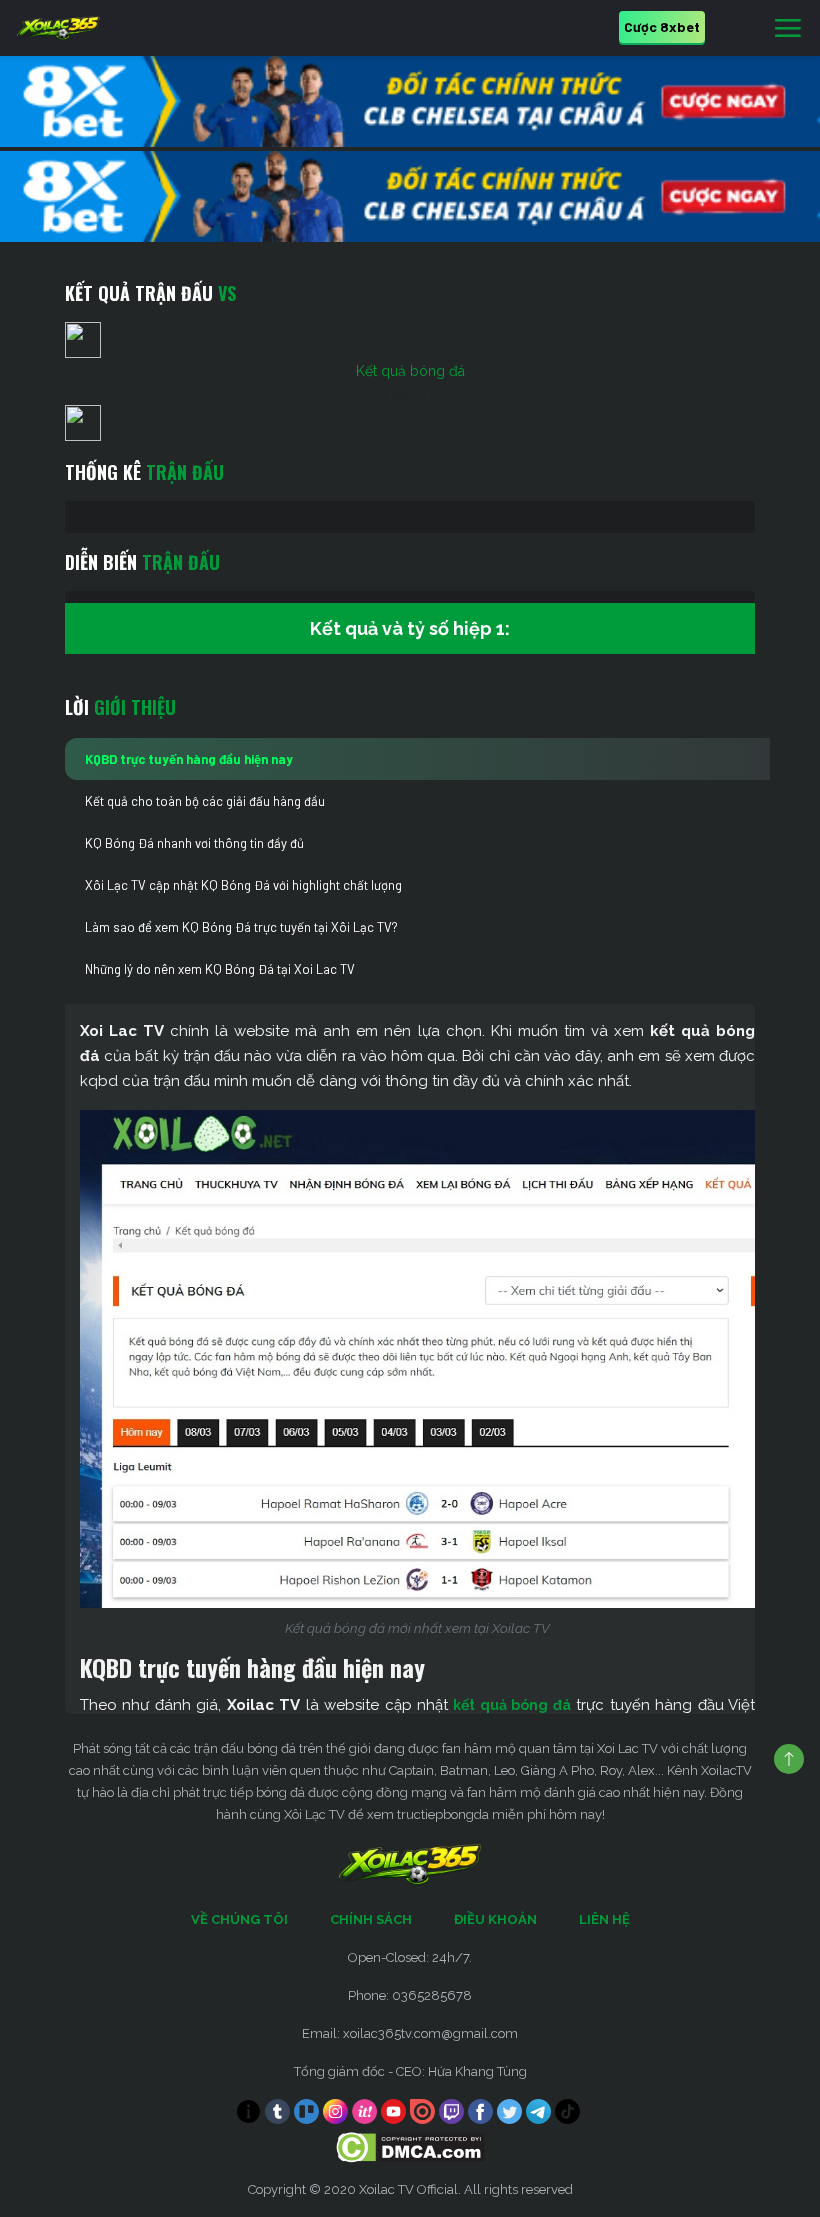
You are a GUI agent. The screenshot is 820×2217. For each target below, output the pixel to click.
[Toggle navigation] (788, 29)
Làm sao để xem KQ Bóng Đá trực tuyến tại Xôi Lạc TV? (241, 927)
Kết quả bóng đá (410, 371)
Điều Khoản (495, 1919)
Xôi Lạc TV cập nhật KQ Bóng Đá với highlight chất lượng (243, 885)
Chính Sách (371, 1919)
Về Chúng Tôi (239, 1919)
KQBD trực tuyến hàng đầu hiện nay (189, 759)
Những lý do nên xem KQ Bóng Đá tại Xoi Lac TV (220, 969)
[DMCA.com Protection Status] (410, 2146)
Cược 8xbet (662, 26)
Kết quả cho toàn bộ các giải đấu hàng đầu (205, 801)
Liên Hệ (604, 1919)
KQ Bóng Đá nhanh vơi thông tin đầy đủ (194, 843)
